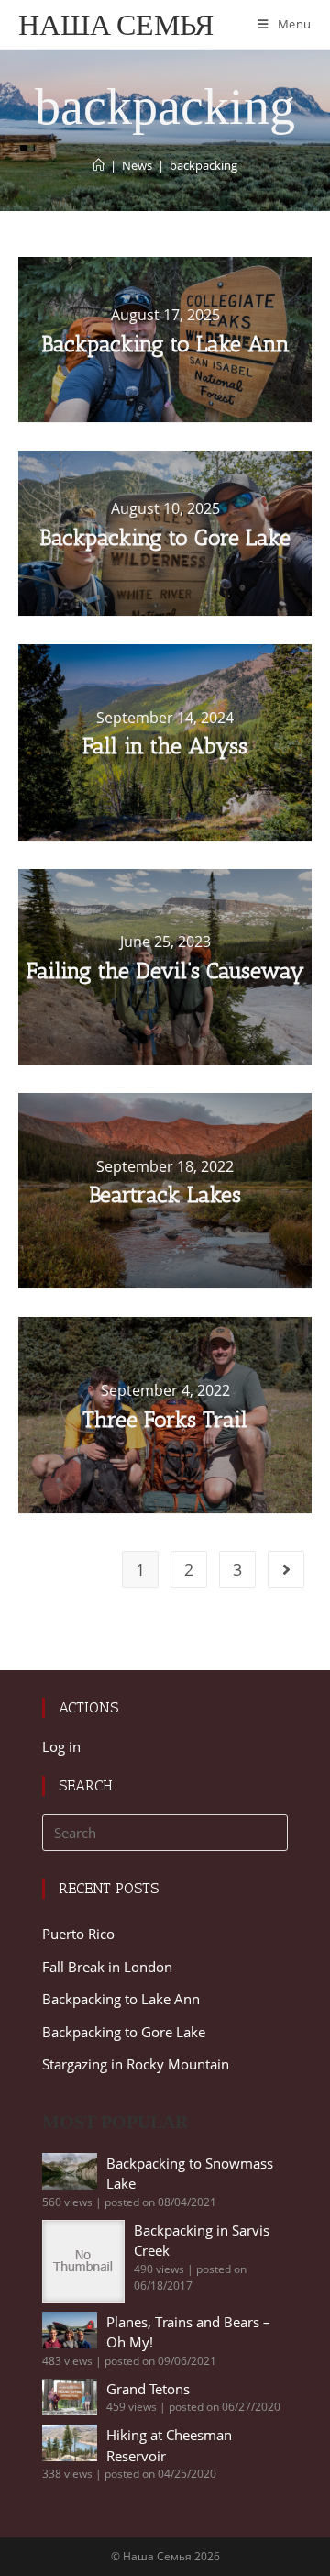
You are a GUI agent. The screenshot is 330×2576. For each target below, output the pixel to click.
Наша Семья (116, 24)
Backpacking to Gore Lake (165, 537)
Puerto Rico (78, 1934)
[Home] (99, 165)
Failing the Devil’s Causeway (165, 970)
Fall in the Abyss (165, 746)
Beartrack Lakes (165, 1194)
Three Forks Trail (165, 1419)
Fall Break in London (107, 1967)
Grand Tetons (148, 2389)
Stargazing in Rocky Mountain (136, 2064)
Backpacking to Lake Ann (165, 344)
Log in (61, 1746)
